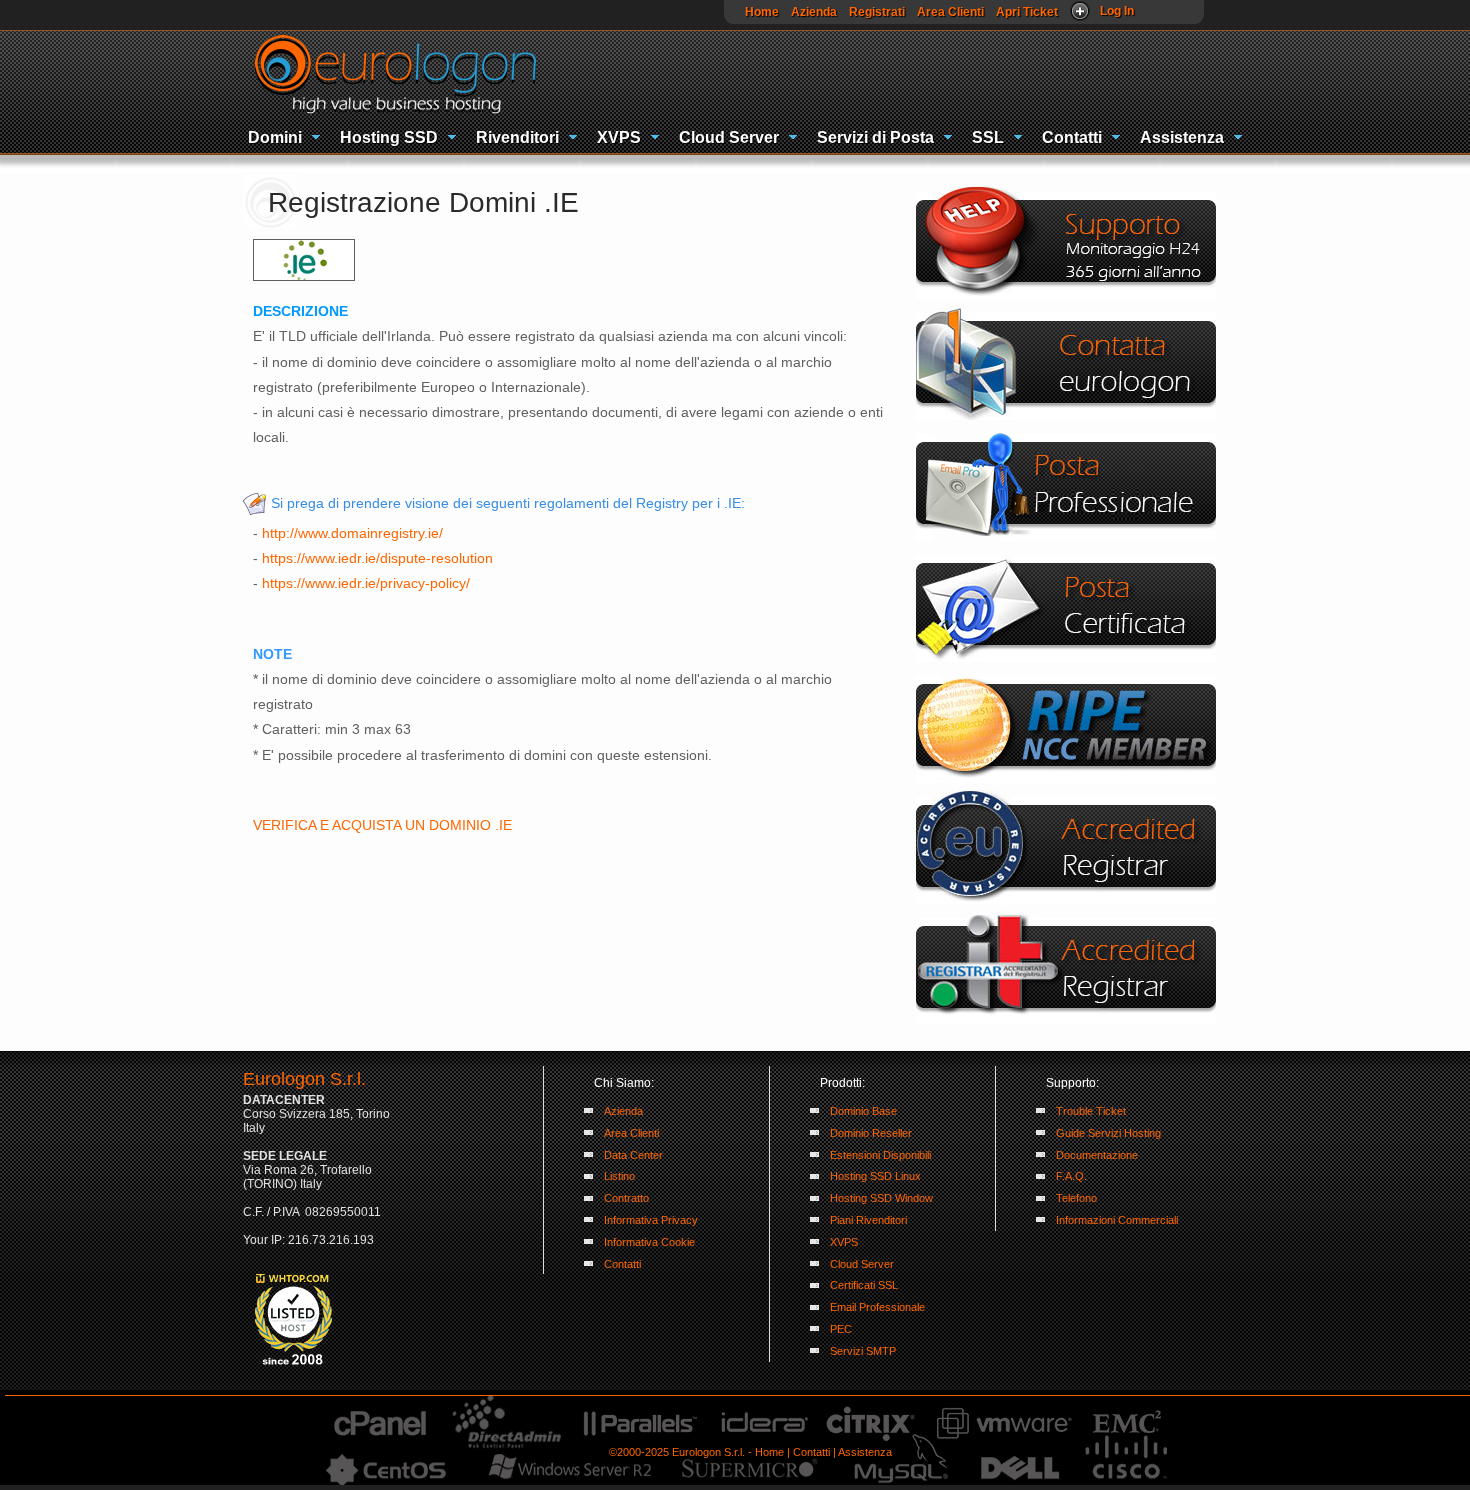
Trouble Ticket (1091, 1111)
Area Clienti (950, 12)
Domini (275, 137)
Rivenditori (517, 137)
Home (762, 12)
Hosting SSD (389, 137)
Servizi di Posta (875, 137)
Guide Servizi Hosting (1108, 1133)
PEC (841, 1329)
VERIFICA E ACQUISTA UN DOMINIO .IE (382, 825)
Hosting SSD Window (881, 1198)
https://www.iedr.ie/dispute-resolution (377, 558)
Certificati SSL (864, 1285)
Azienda (814, 12)
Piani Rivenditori (868, 1220)
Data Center (633, 1155)
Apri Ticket (1027, 12)
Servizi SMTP (863, 1351)
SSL (988, 137)
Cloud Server (729, 137)
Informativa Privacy (651, 1220)
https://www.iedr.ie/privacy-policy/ (366, 583)
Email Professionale (877, 1307)
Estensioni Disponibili (880, 1155)
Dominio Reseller (871, 1133)
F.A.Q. (1071, 1176)
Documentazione (1097, 1155)
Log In (1117, 11)
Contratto (626, 1198)
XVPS (619, 137)
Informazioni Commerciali (1117, 1220)
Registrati (877, 12)
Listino (619, 1176)
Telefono (1076, 1198)
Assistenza (1182, 137)
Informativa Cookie (649, 1242)
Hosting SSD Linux (875, 1176)
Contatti (1072, 137)
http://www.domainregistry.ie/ (352, 533)
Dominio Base (863, 1111)
